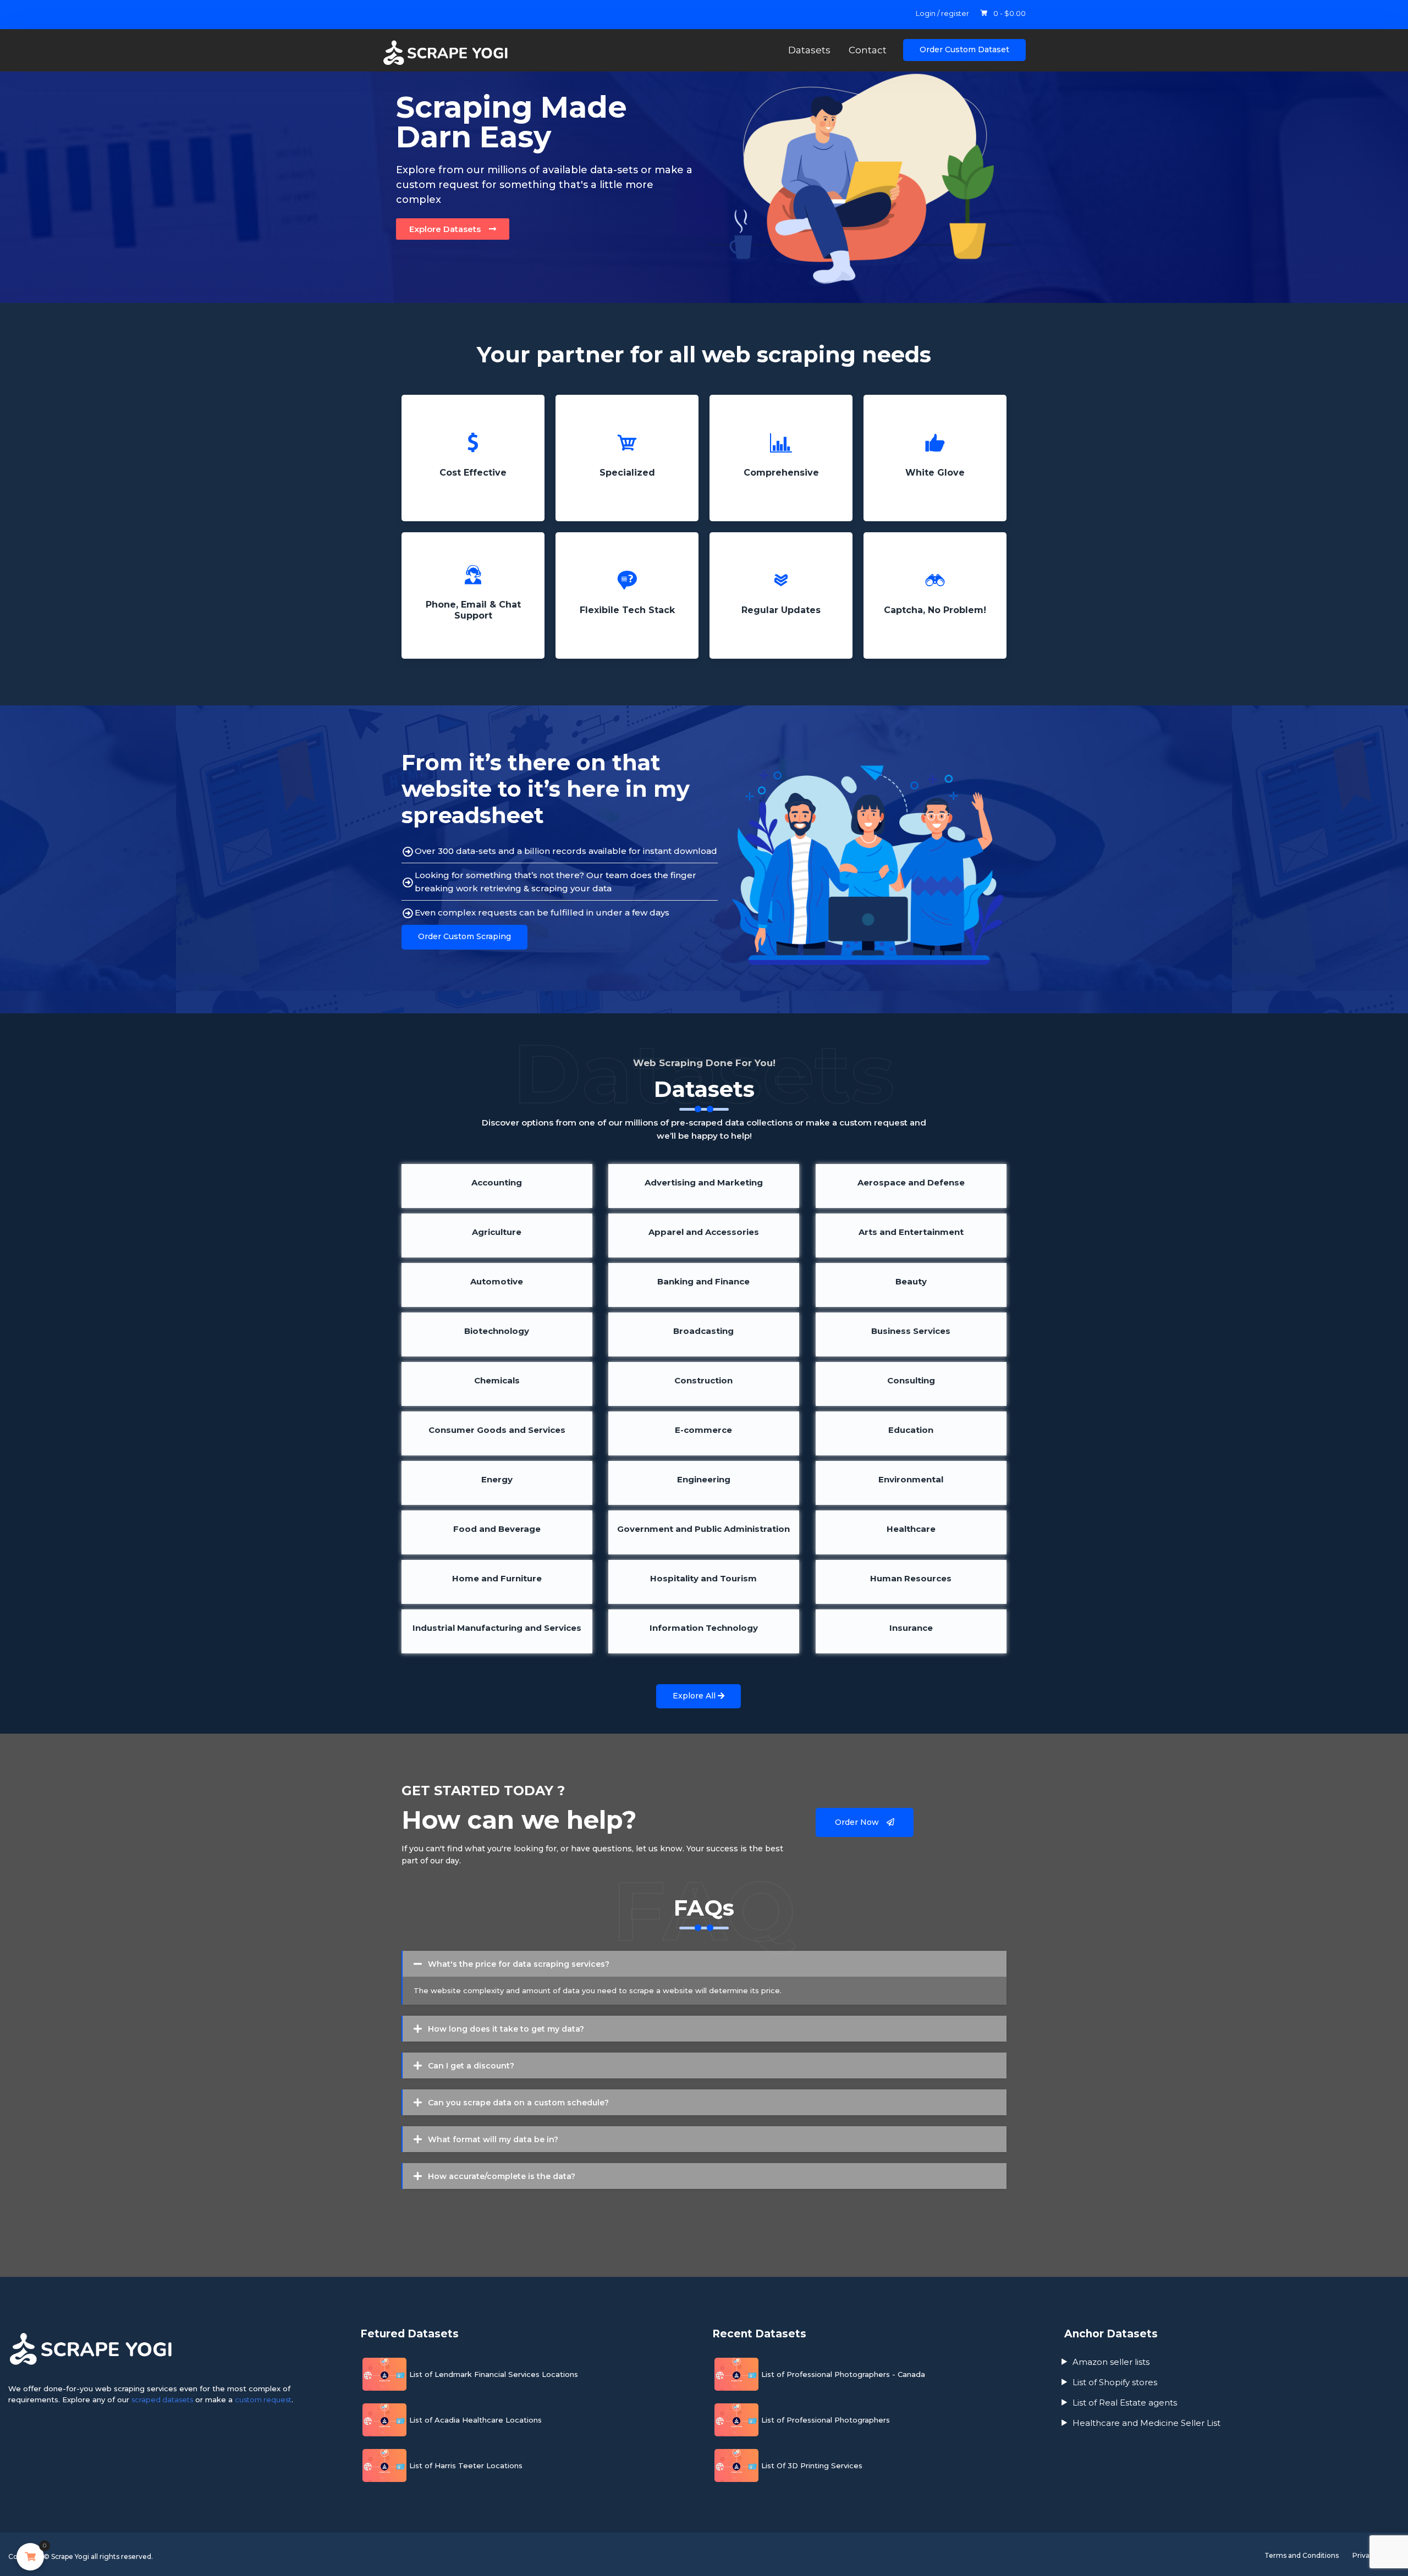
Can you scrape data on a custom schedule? (518, 2103)
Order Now (858, 1822)
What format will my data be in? (493, 2139)
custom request (263, 2400)
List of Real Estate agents (1125, 2403)
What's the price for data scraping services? (519, 1964)
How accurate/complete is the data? (502, 2176)
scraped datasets (162, 2400)
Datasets (809, 50)
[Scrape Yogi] (457, 53)
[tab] (705, 1964)
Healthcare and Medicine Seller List (1146, 2423)
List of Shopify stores (1115, 2382)
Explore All (695, 1696)
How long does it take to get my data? (506, 2029)
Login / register (942, 13)
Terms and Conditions (1302, 2555)
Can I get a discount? (471, 2066)
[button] (453, 229)
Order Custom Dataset (964, 49)
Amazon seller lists (1111, 2362)
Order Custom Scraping (464, 936)
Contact (868, 50)
